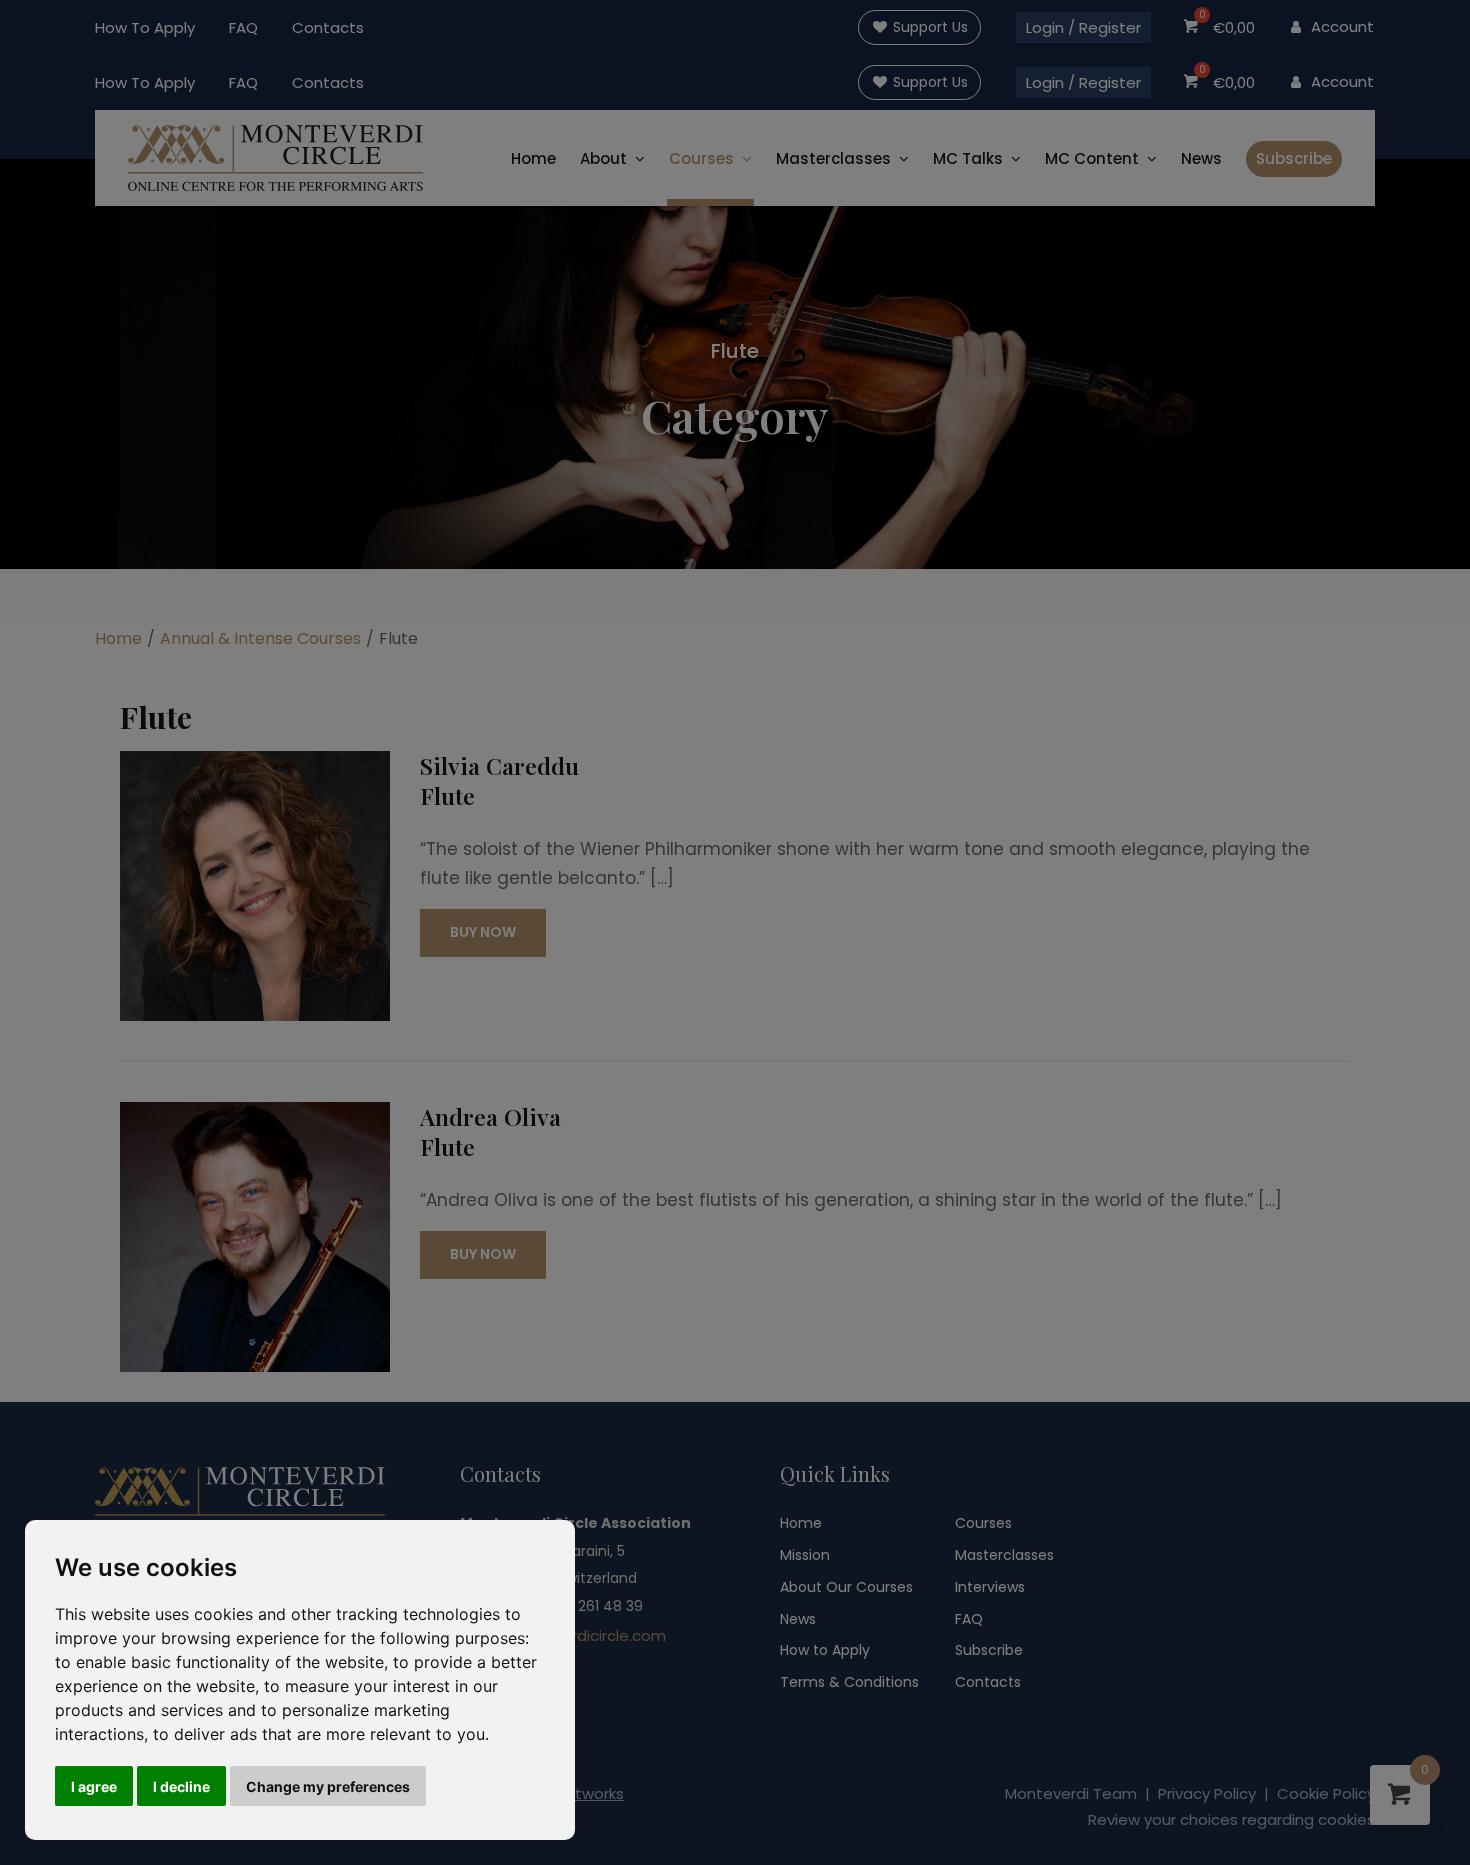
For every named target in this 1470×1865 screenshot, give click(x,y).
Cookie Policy (1326, 1793)
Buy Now (483, 932)
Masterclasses (1004, 1555)
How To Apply (145, 27)
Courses (701, 158)
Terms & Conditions (849, 1682)
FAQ (243, 27)
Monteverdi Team (1071, 1793)
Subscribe (1294, 158)
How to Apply (825, 1650)
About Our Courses (846, 1587)
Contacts (328, 27)
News (1201, 158)
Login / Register (1083, 27)
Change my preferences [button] (328, 1786)
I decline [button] (181, 1786)
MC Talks (968, 158)
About (603, 158)
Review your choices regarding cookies (1231, 1819)
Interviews (990, 1587)
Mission (805, 1555)
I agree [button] (94, 1786)
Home (533, 158)
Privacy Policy (1207, 1793)
